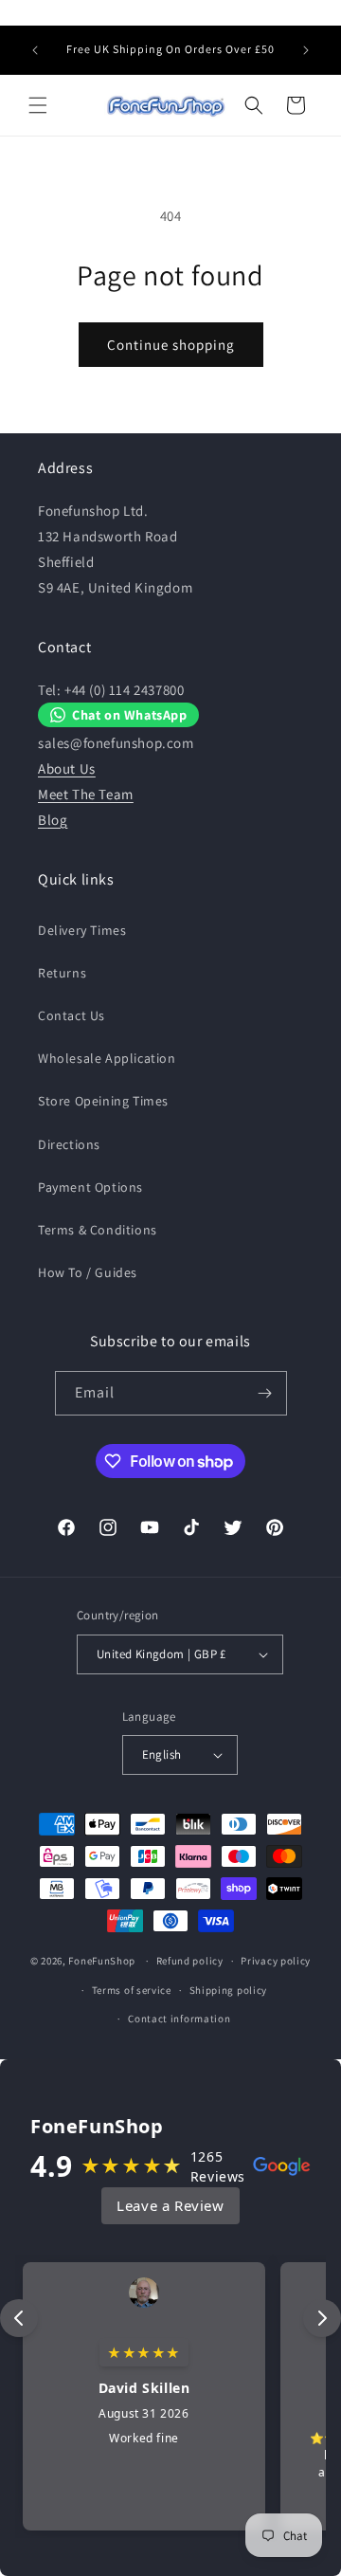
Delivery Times (82, 930)
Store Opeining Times (103, 1101)
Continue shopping (171, 345)
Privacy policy (276, 1961)
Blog (53, 820)
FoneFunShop (102, 1961)
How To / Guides (88, 1272)
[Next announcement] (306, 50)
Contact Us (72, 1015)
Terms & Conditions (98, 1230)
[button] (38, 105)
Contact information (179, 2019)
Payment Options (90, 1187)
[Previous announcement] (35, 50)
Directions (69, 1144)
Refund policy (190, 1961)
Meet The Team (86, 794)
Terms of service (132, 1990)
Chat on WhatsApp (130, 714)
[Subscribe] (265, 1393)
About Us (67, 768)
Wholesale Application (107, 1058)
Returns (62, 973)
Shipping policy (229, 1990)
